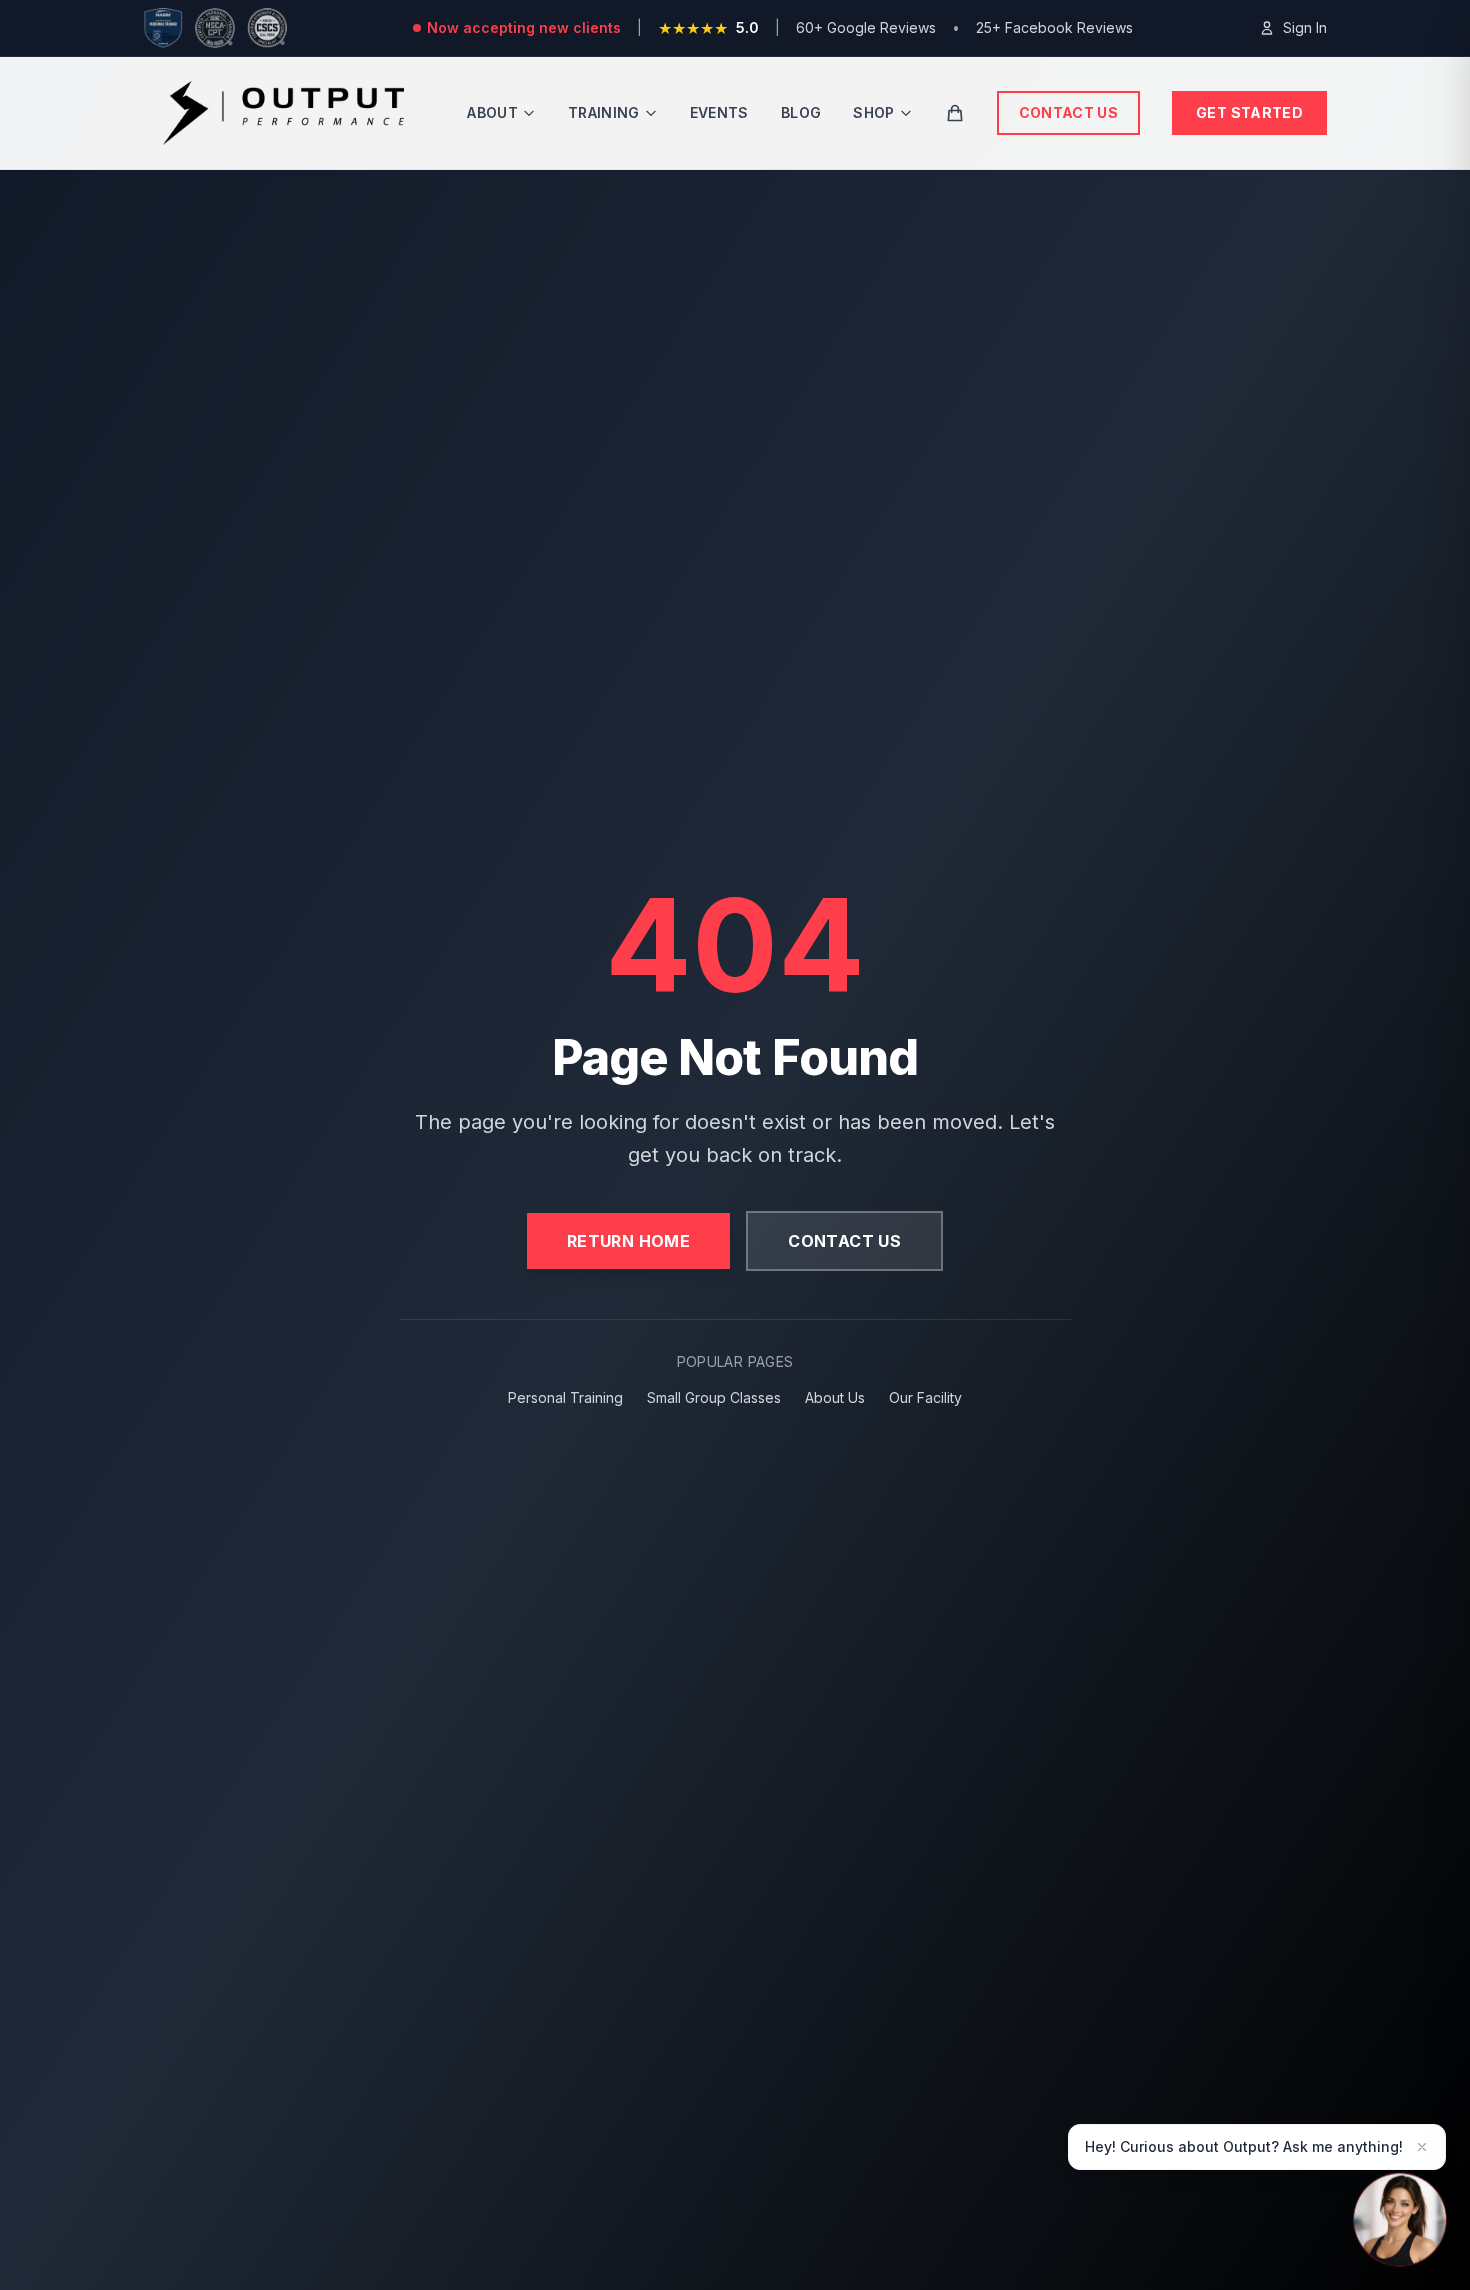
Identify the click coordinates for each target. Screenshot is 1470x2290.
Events (719, 112)
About (492, 112)
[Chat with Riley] (1400, 2220)
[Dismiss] (1422, 2147)
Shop (873, 112)
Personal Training (565, 1397)
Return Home (628, 1241)
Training (604, 112)
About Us (835, 1397)
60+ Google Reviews (866, 27)
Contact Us (1069, 112)
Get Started (1249, 112)
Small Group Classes (714, 1397)
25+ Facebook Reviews (1054, 27)
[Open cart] (955, 113)
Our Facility (925, 1397)
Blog (801, 112)
